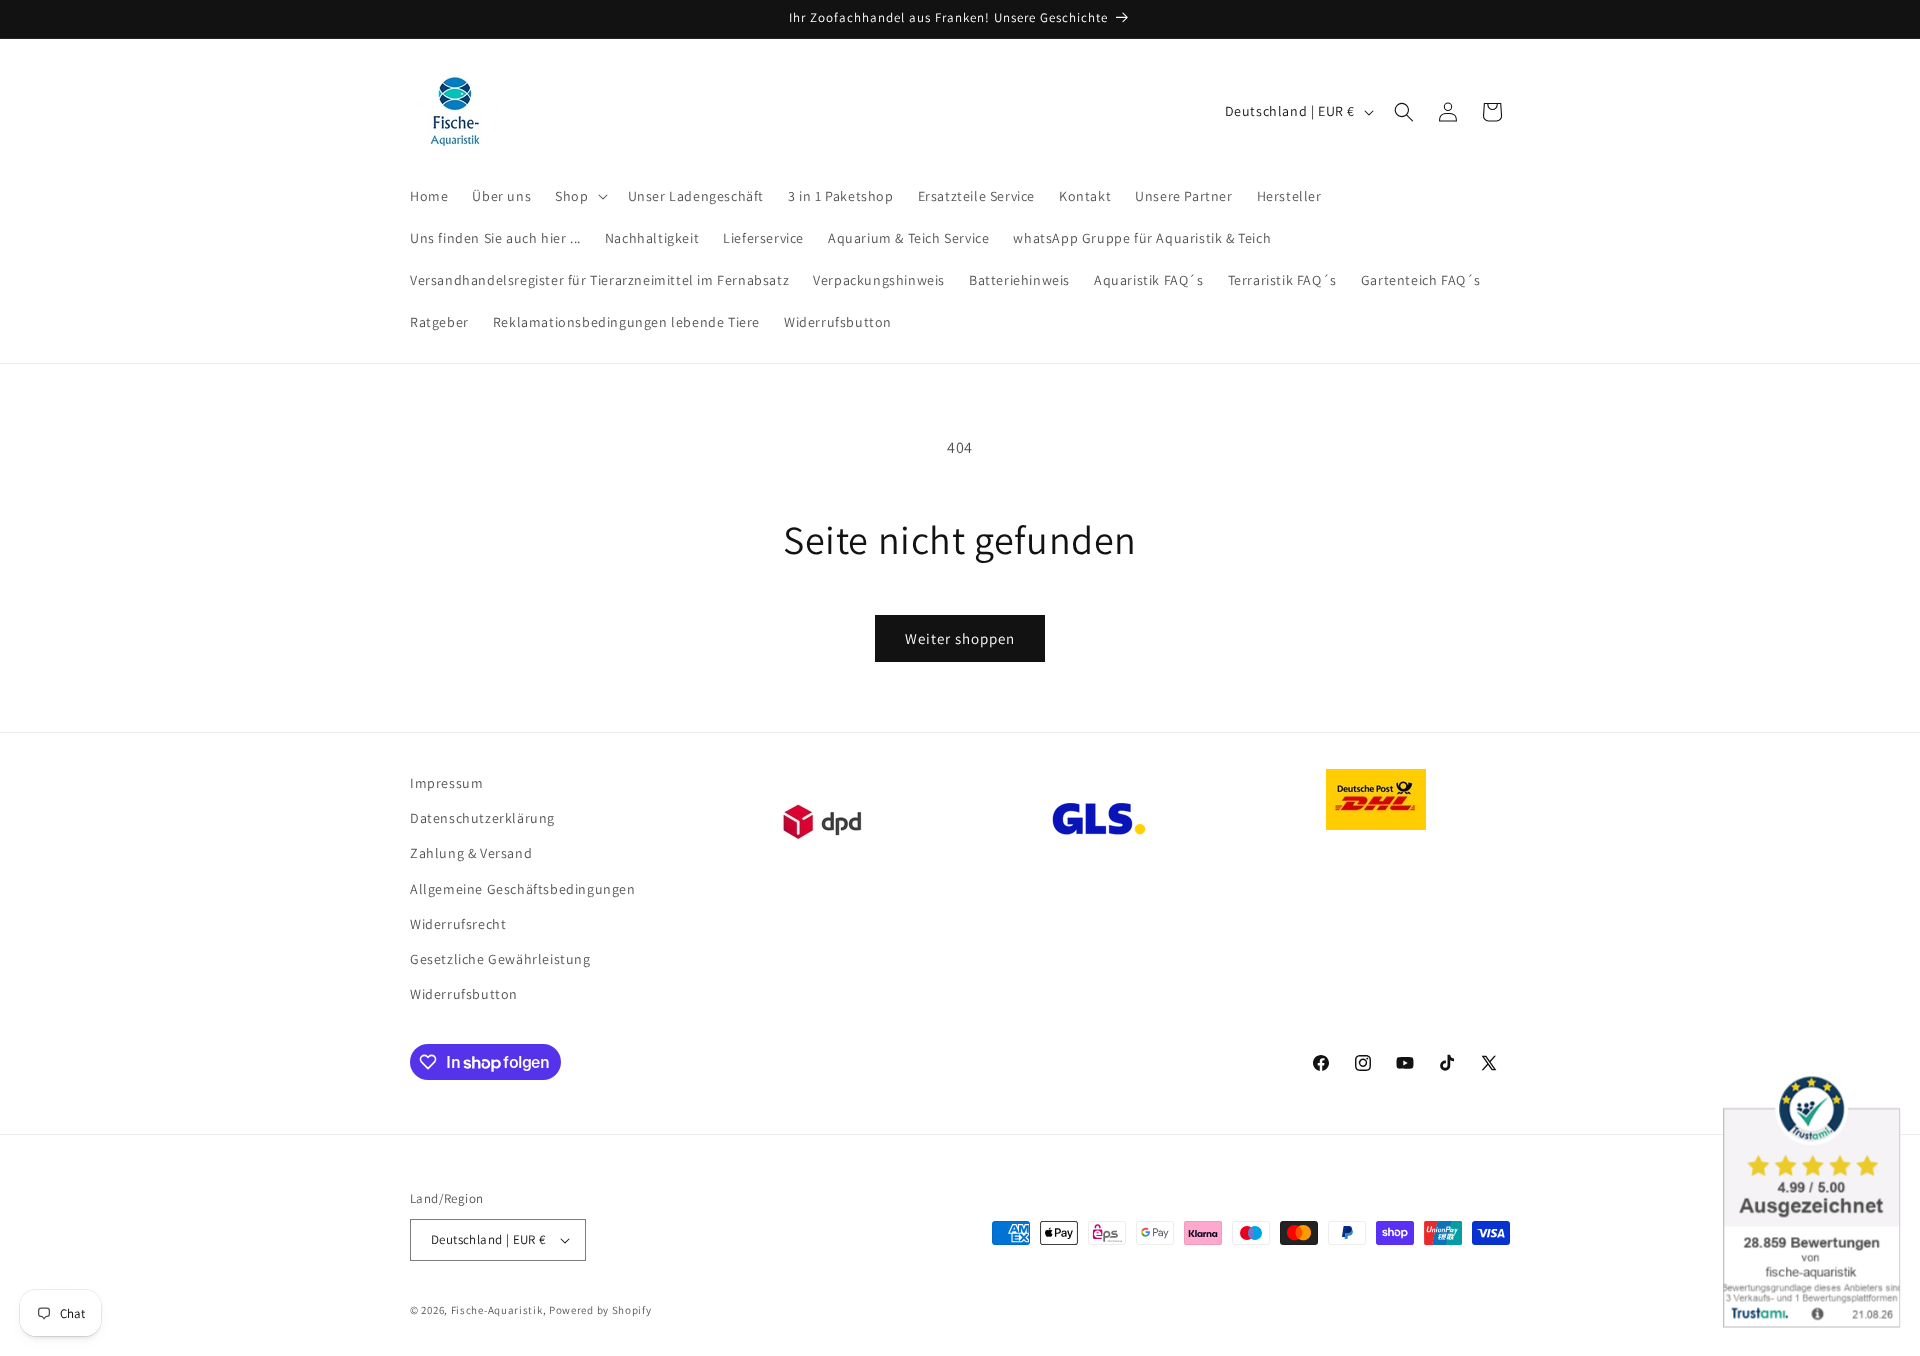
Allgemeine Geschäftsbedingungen (523, 889)
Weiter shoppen (960, 638)
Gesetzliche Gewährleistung (500, 959)
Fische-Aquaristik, (499, 1310)
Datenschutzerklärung (482, 818)
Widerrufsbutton (464, 994)
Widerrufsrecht (458, 924)
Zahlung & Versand (471, 853)
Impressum (446, 783)
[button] (579, 196)
